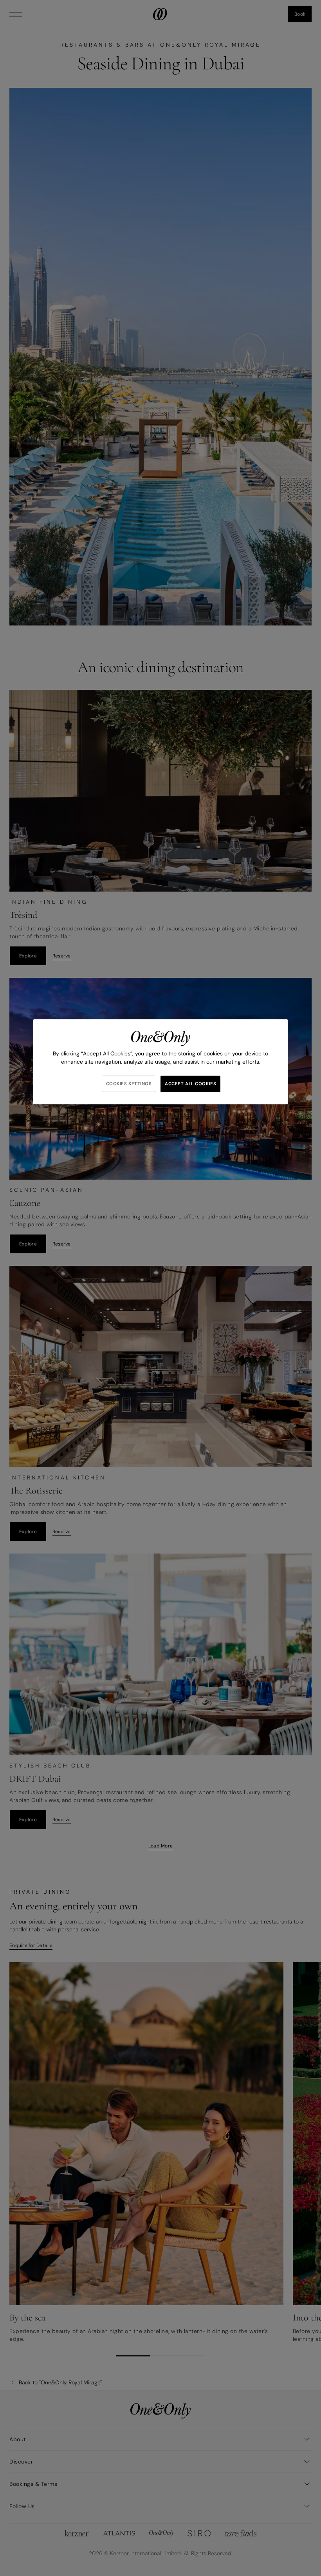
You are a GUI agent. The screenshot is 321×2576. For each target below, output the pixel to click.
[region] (160, 1062)
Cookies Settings (129, 1084)
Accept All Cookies (190, 1084)
